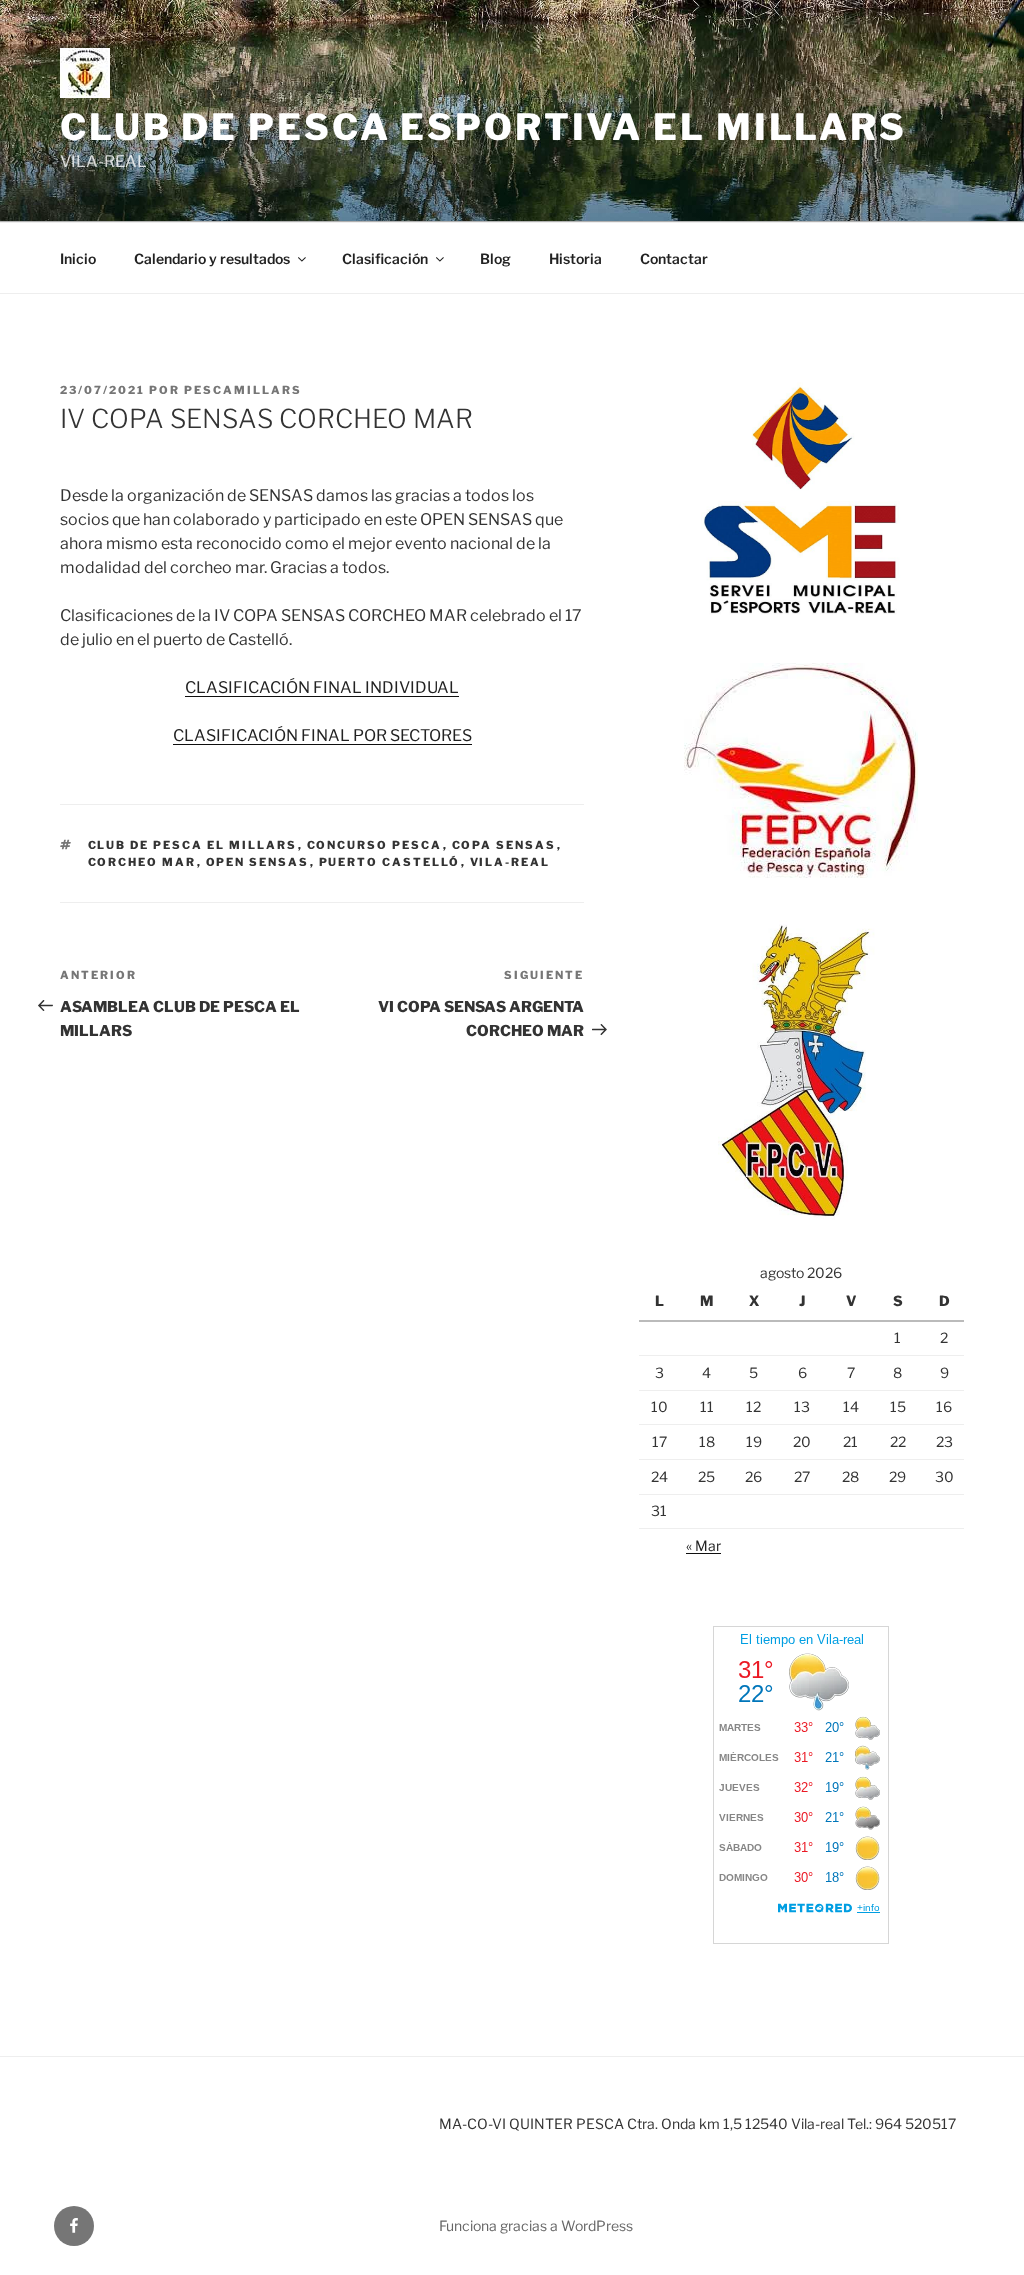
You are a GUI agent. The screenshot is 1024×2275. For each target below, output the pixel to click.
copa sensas (504, 845)
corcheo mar (142, 862)
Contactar (674, 258)
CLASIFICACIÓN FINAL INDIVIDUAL (322, 687)
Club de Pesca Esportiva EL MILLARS (483, 127)
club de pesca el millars (193, 845)
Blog (495, 258)
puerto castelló (390, 862)
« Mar (703, 1545)
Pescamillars (243, 390)
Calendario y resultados (212, 258)
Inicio (78, 258)
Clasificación (385, 258)
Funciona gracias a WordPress (536, 2225)
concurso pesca (375, 845)
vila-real (510, 862)
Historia (575, 258)
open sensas (258, 862)
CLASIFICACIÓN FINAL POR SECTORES (322, 735)
